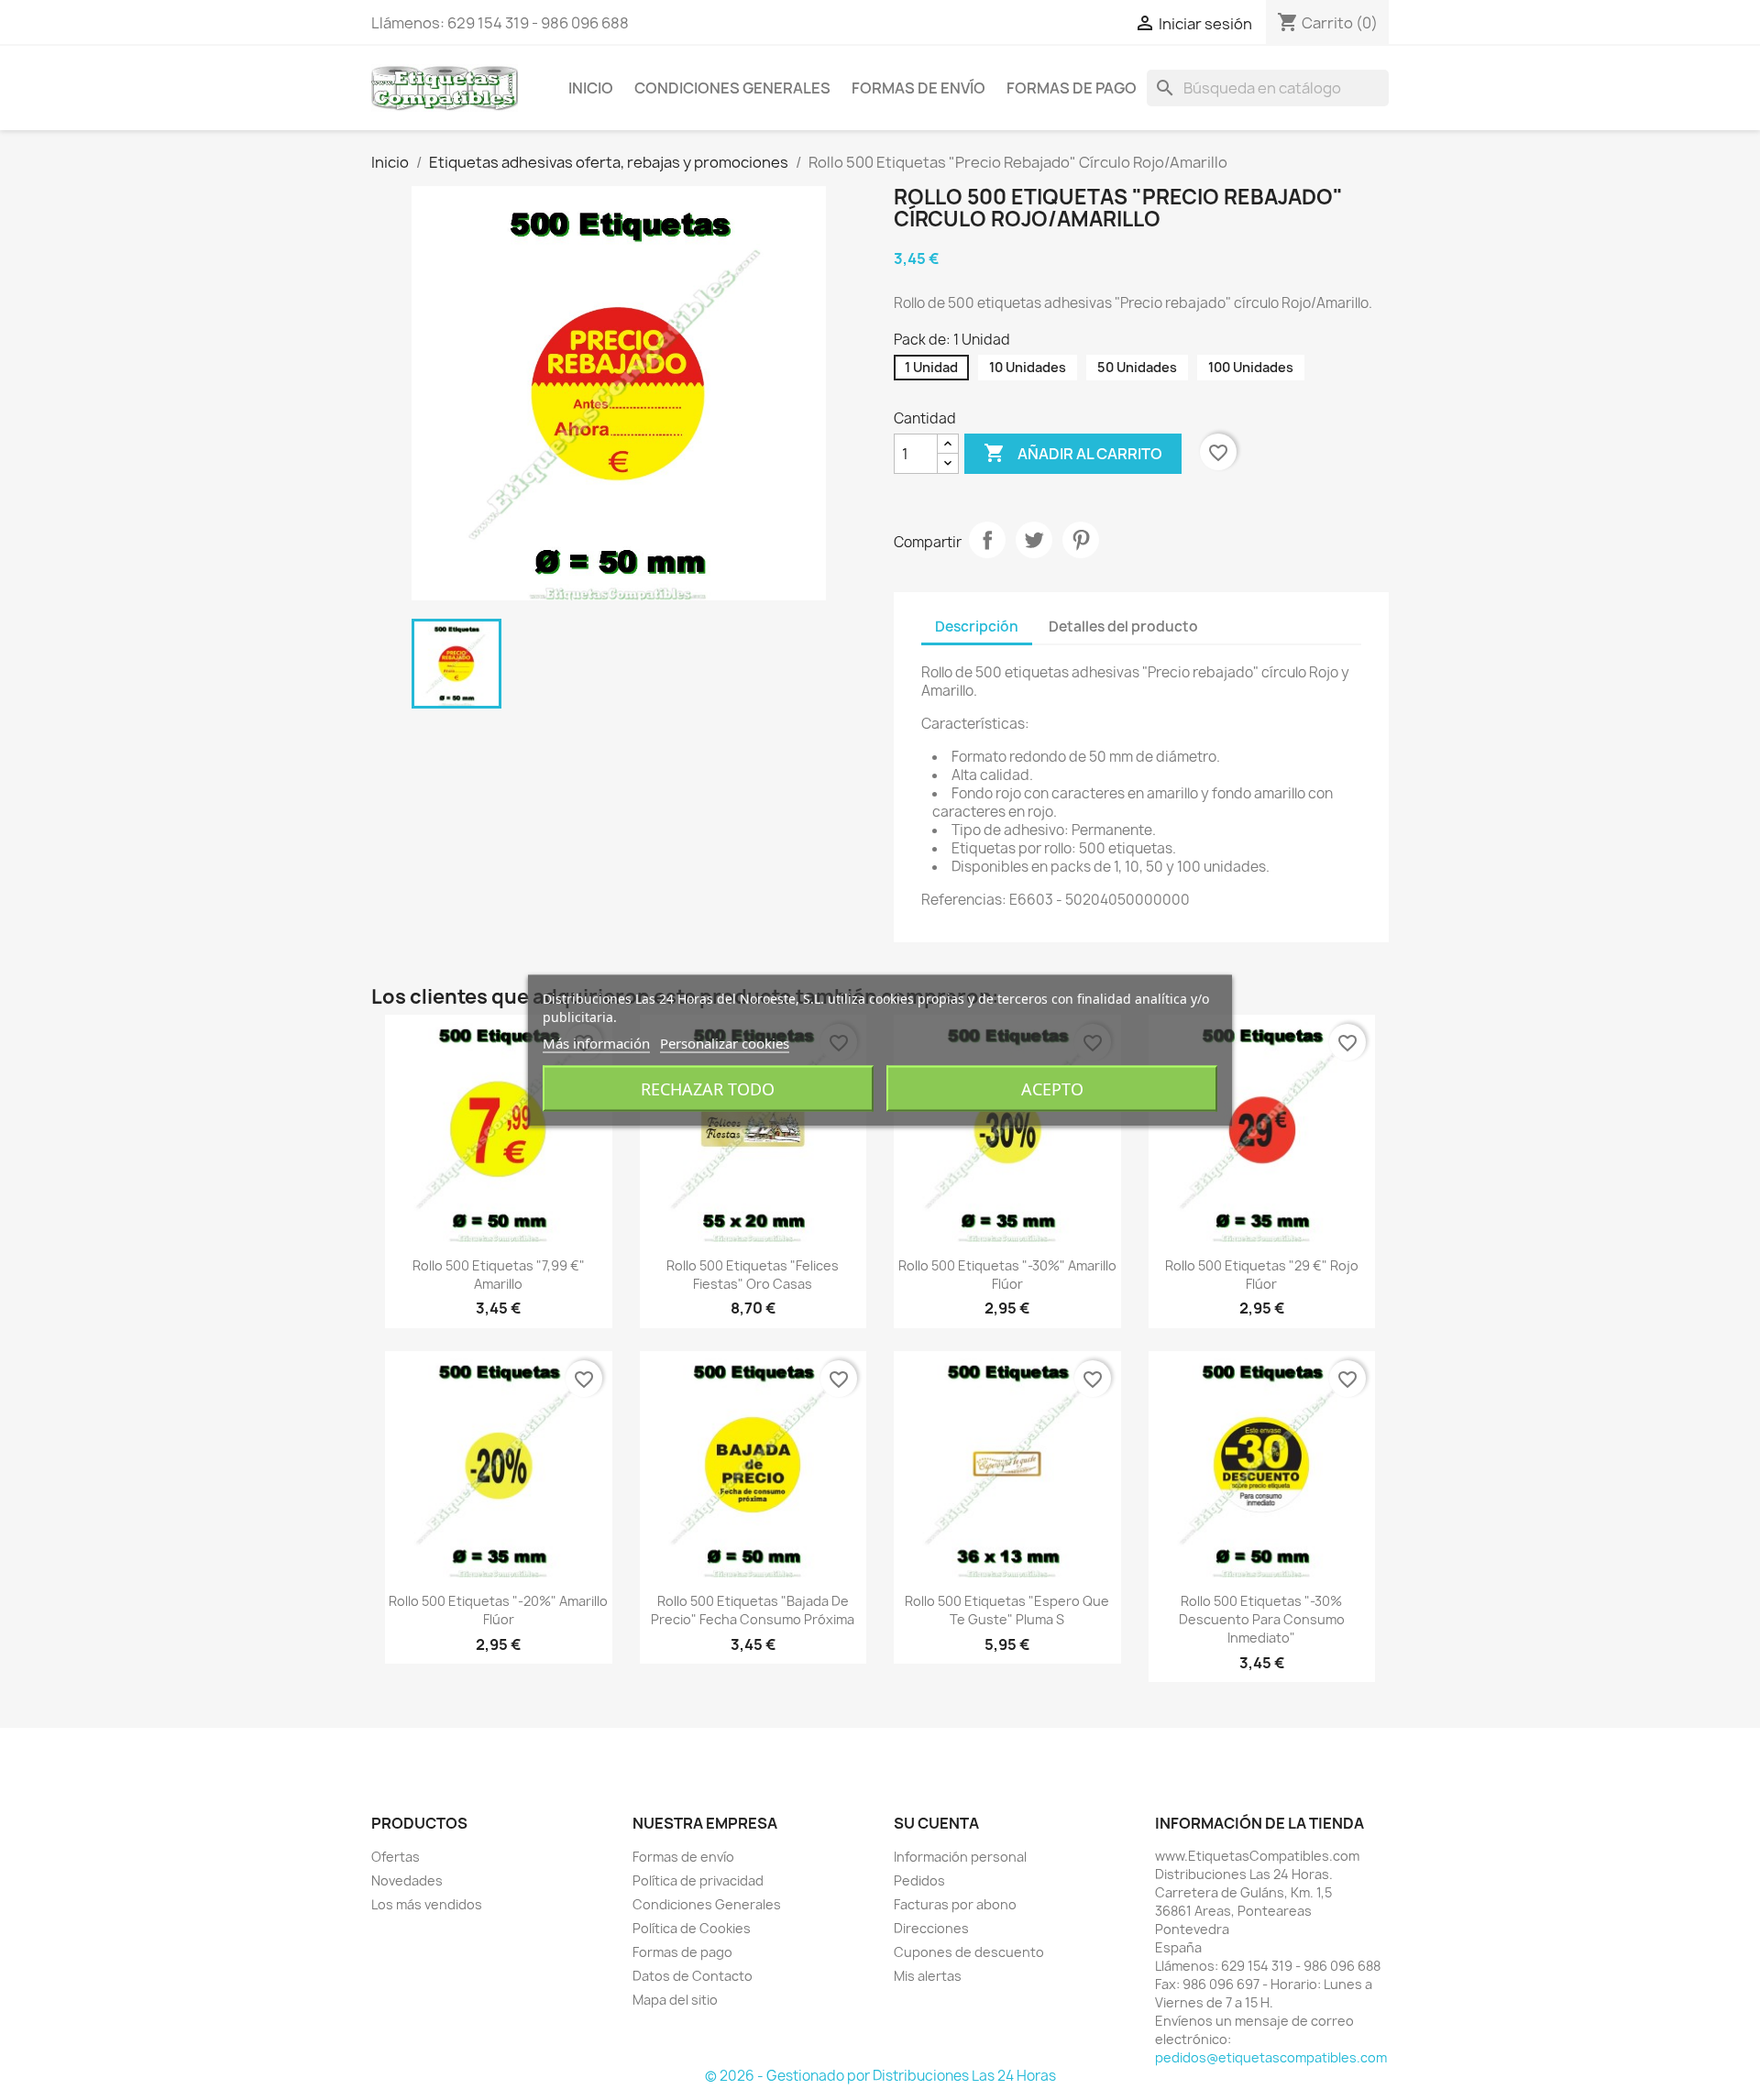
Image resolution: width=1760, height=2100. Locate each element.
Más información (596, 1042)
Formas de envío (918, 88)
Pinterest (1081, 540)
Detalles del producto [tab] (1123, 627)
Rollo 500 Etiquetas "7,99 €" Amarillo (499, 1275)
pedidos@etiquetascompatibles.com (1271, 2057)
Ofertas (396, 1857)
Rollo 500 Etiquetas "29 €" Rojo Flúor (1262, 1275)
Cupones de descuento (969, 1952)
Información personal (960, 1857)
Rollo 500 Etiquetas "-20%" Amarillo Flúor (498, 1610)
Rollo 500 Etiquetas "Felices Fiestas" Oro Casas (753, 1275)
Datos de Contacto (693, 1976)
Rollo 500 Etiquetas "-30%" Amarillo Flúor (1007, 1275)
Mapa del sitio (675, 2000)
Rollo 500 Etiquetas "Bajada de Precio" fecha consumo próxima (753, 1610)
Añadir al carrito (1073, 453)
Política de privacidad (698, 1880)
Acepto (1052, 1088)
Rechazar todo (708, 1088)
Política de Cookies (692, 1928)
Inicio (591, 88)
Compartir (987, 540)
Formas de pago (1072, 88)
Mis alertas (928, 1976)
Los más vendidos (427, 1904)
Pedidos (919, 1880)
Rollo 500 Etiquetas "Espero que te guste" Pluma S (1007, 1610)
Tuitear (1034, 540)
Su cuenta (936, 1823)
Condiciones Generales (732, 88)
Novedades (407, 1880)
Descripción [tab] (977, 627)
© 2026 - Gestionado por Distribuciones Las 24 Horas (880, 2076)
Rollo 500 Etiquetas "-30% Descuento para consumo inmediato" (1262, 1619)
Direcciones (931, 1928)
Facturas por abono (955, 1904)
